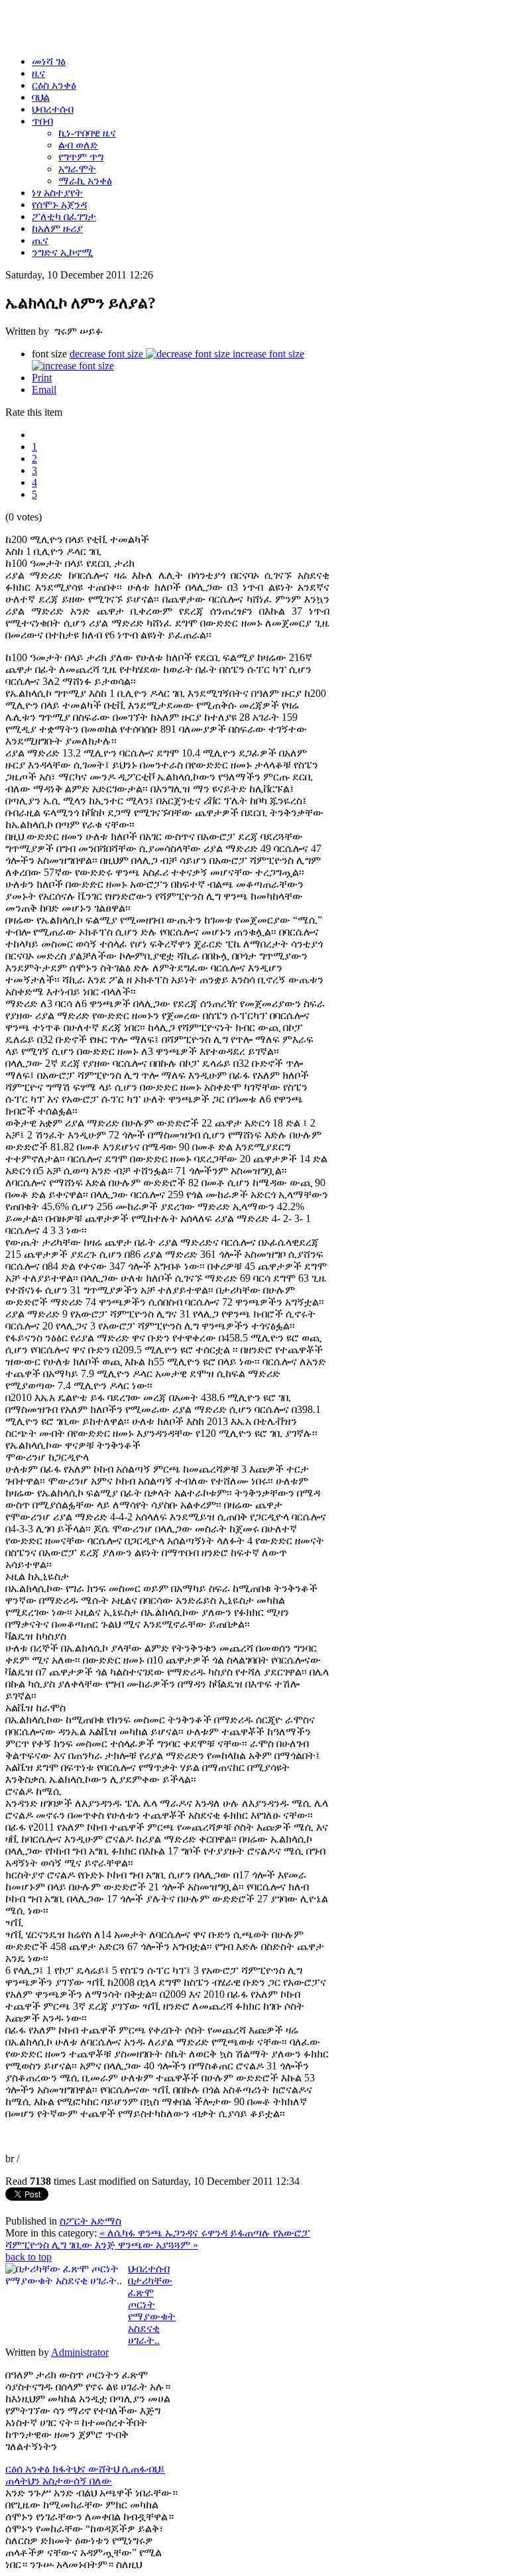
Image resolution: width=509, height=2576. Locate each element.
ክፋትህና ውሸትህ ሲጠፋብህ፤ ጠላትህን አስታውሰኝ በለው (85, 2475)
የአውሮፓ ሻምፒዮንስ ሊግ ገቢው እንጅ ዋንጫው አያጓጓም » (158, 2239)
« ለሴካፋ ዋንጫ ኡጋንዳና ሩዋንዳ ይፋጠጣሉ (186, 2233)
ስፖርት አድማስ (90, 2221)
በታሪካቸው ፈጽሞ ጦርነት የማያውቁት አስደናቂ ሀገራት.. (152, 2310)
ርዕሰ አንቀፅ (29, 2469)
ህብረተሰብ (149, 2269)
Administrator (80, 2352)
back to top (28, 2257)
